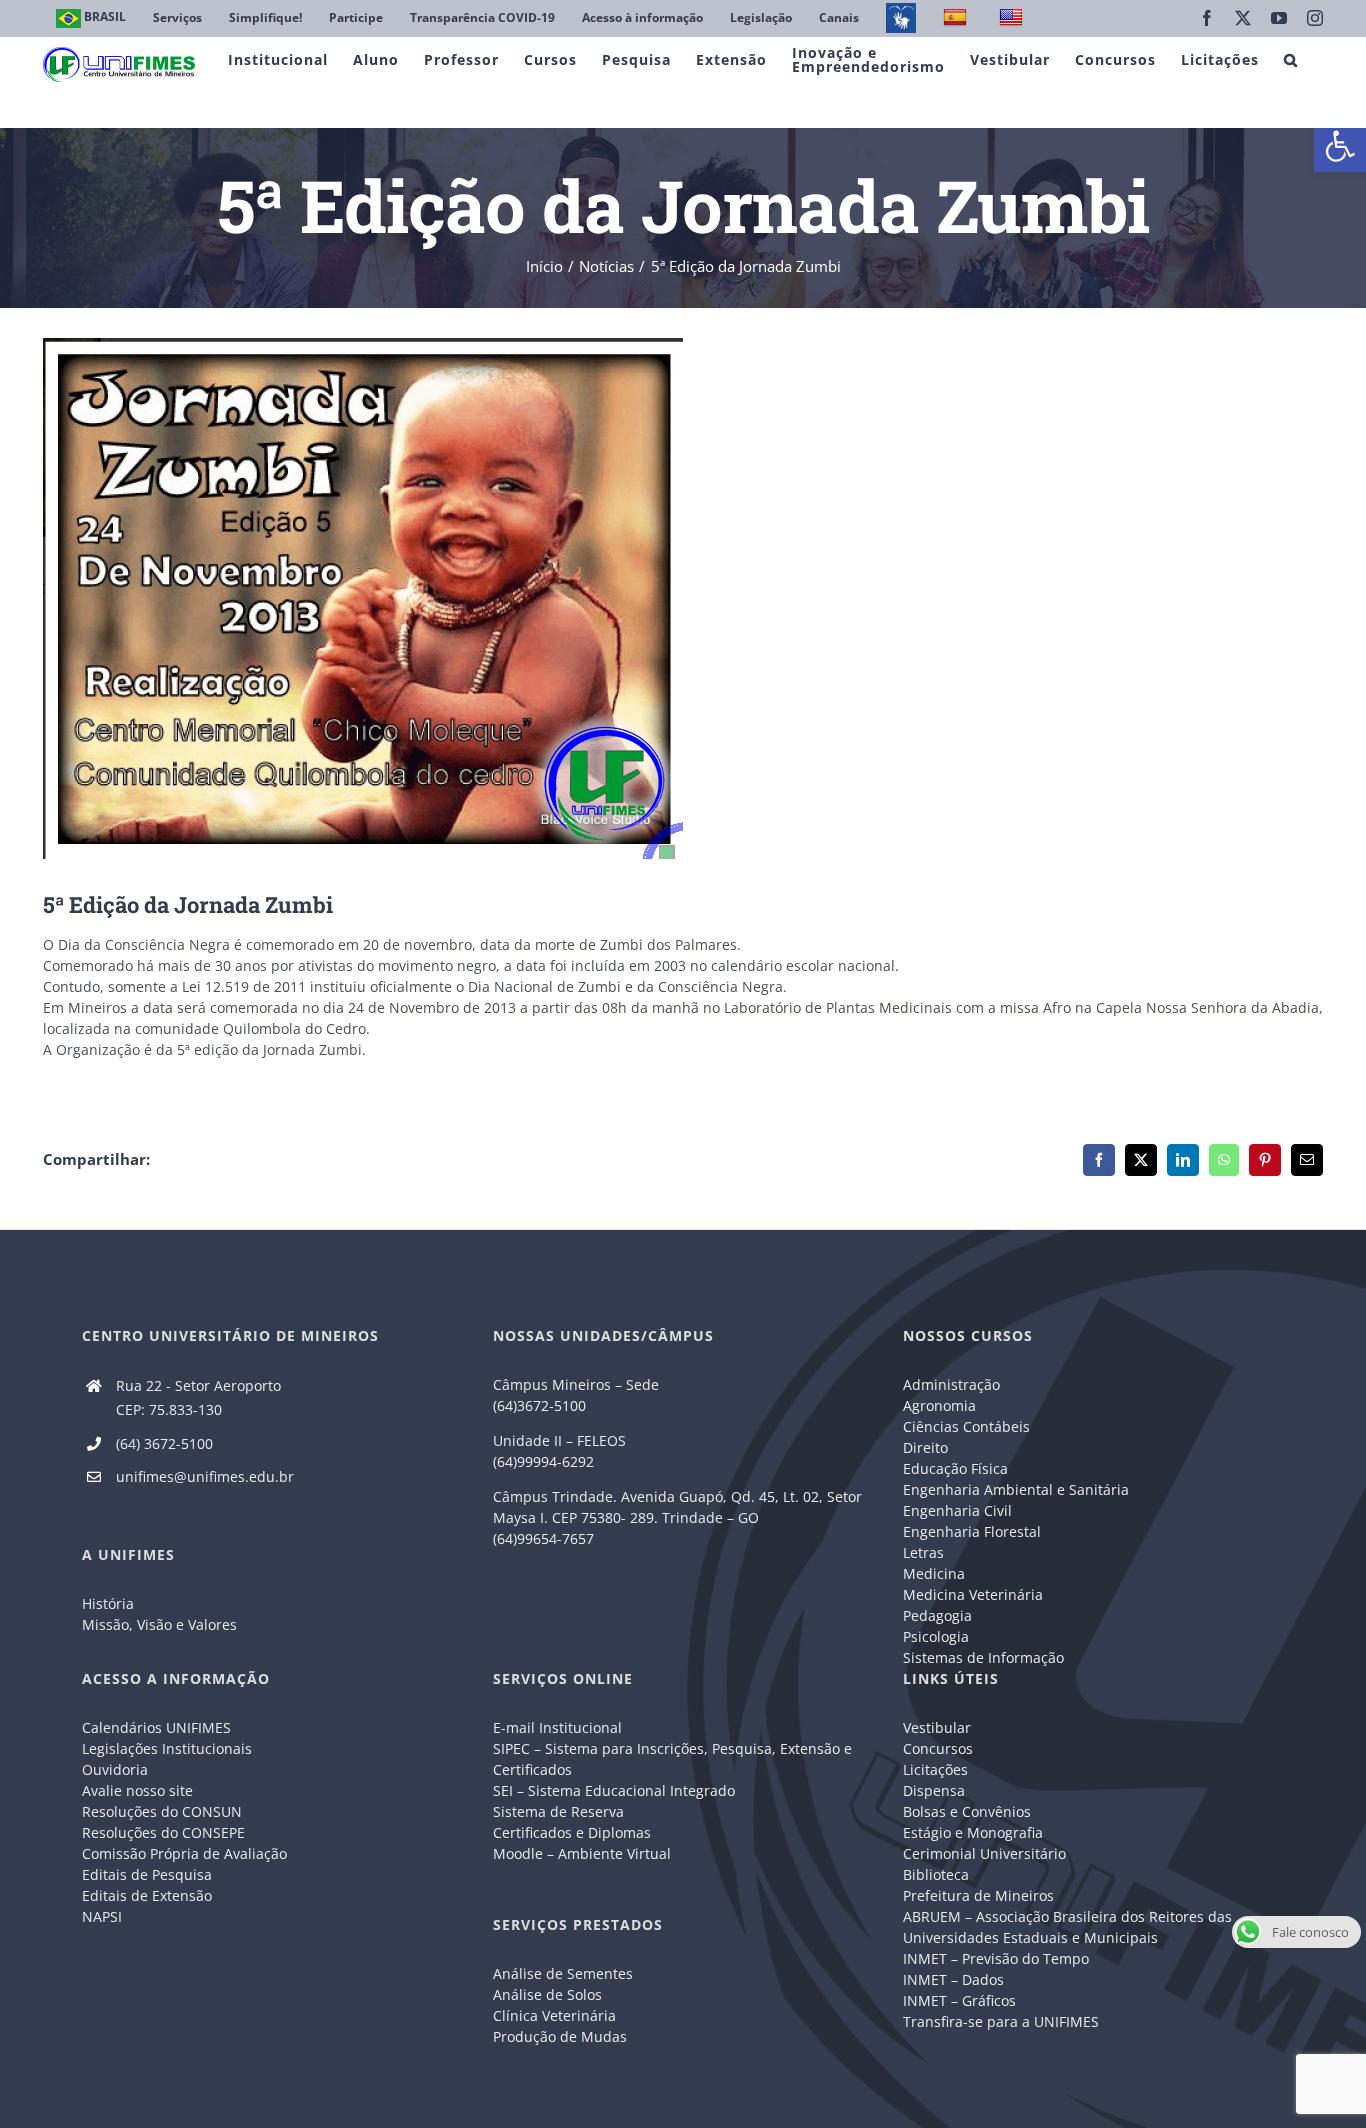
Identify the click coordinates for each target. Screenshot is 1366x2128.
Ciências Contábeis (966, 1426)
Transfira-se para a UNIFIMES (1001, 2021)
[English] (1013, 18)
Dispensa (934, 1790)
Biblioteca (936, 1874)
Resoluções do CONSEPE (163, 1832)
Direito (925, 1447)
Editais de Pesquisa (147, 1874)
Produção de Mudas (560, 2036)
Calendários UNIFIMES (156, 1727)
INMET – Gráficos (959, 2000)
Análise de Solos (547, 1994)
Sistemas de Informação (983, 1657)
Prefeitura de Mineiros (978, 1895)
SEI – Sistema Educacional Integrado (614, 1790)
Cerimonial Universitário (984, 1853)
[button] (1340, 146)
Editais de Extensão (147, 1895)
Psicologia (936, 1636)
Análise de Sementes (563, 1973)
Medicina (934, 1573)
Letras (923, 1552)
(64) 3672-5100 (164, 1443)
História (108, 1603)
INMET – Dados (953, 1979)
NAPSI (104, 1916)
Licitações (935, 1769)
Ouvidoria (115, 1769)
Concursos (938, 1748)
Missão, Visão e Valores (159, 1624)
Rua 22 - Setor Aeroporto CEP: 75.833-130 (198, 1397)
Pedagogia (937, 1615)
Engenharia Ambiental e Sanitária (1016, 1489)
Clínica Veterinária (554, 2015)
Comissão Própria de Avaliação (184, 1853)
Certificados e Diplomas (572, 1832)
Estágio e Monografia (973, 1832)
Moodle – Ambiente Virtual (582, 1853)
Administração (951, 1384)
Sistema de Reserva (558, 1811)
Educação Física (955, 1468)
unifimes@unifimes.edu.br (205, 1476)
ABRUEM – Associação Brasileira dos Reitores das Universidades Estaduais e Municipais (1067, 1927)
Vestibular (937, 1727)
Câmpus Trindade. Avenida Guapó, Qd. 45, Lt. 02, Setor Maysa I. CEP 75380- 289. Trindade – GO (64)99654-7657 (677, 1517)
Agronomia (939, 1405)
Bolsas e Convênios (967, 1811)
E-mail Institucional (557, 1727)
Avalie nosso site (137, 1790)
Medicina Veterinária (973, 1594)
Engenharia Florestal (972, 1531)
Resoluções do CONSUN (162, 1811)
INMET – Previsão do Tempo (996, 1958)
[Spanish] (957, 18)
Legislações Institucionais (167, 1748)
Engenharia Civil (957, 1510)
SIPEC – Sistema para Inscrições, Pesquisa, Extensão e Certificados (672, 1759)
